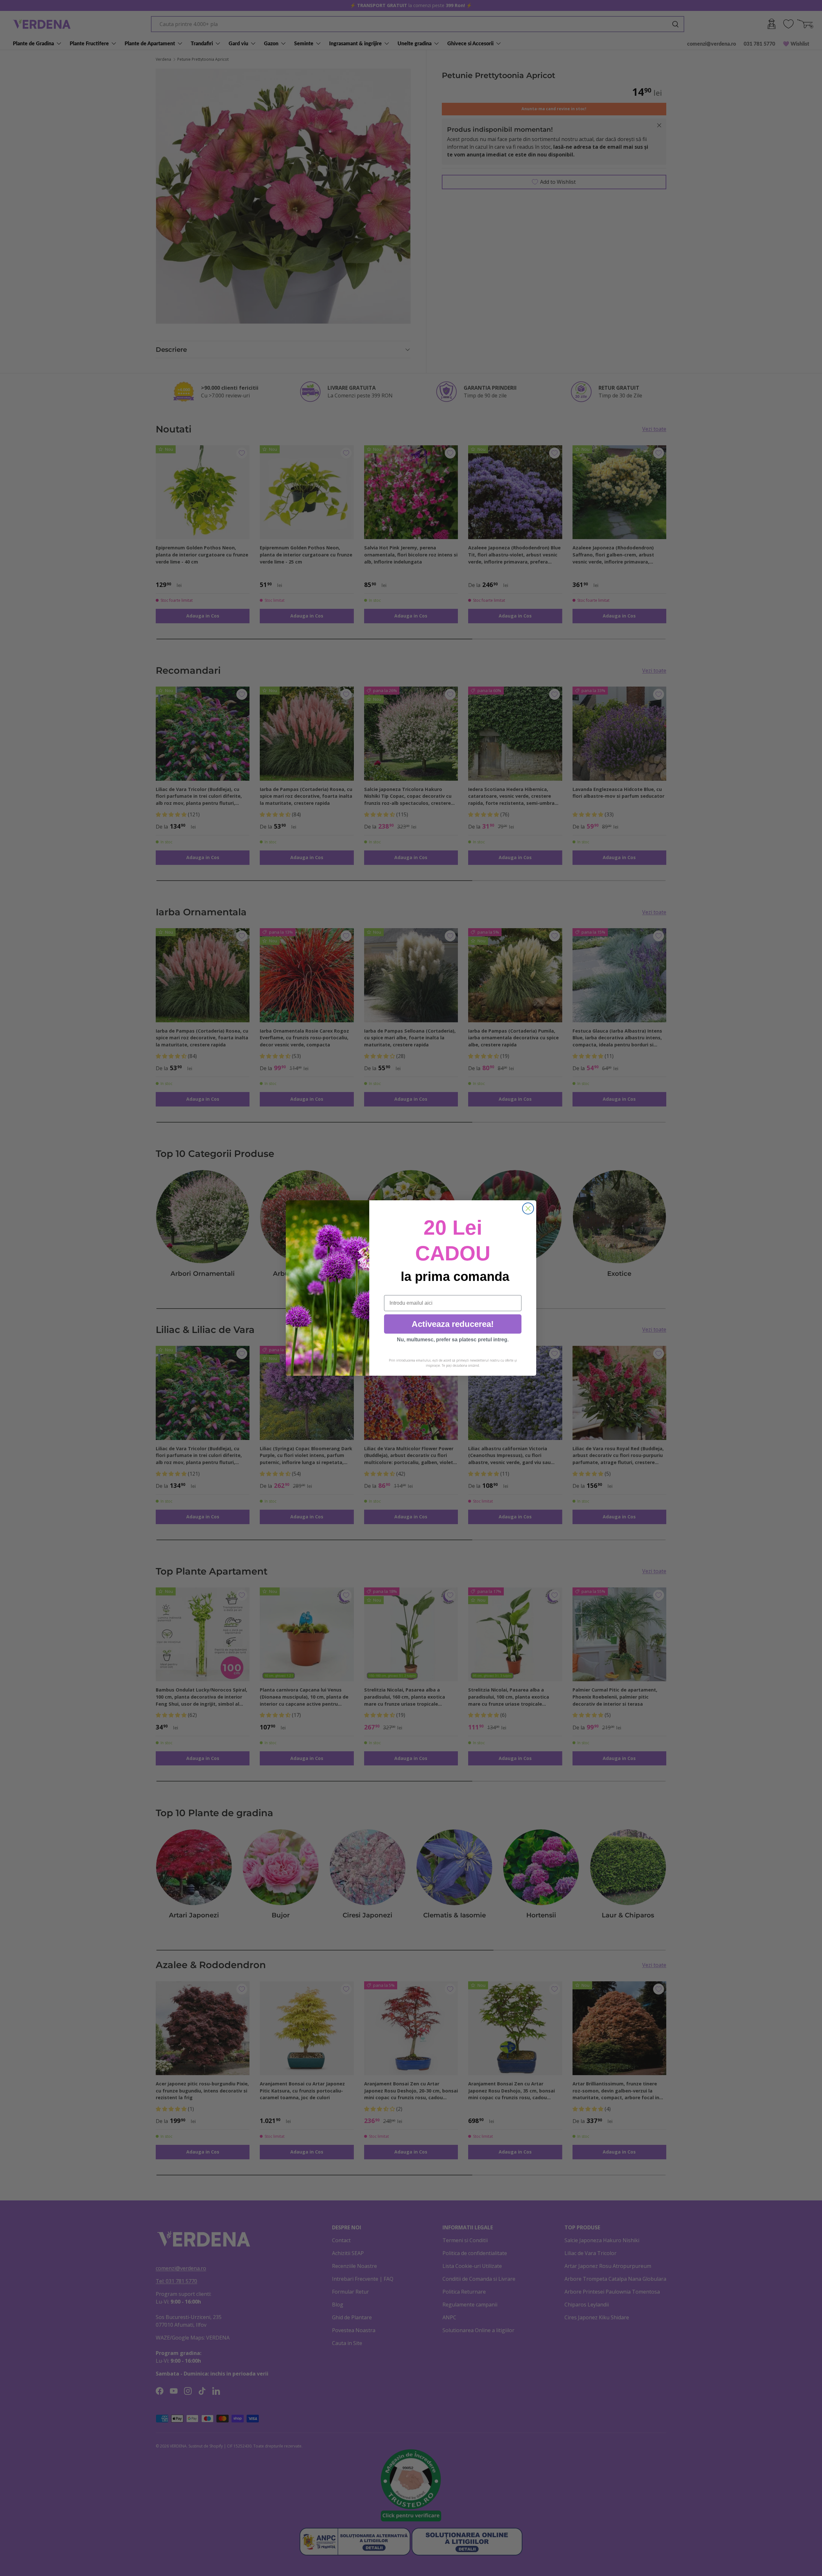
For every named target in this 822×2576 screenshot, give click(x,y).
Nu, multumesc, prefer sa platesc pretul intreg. (453, 1340)
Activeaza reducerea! (453, 1324)
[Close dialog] (528, 1208)
